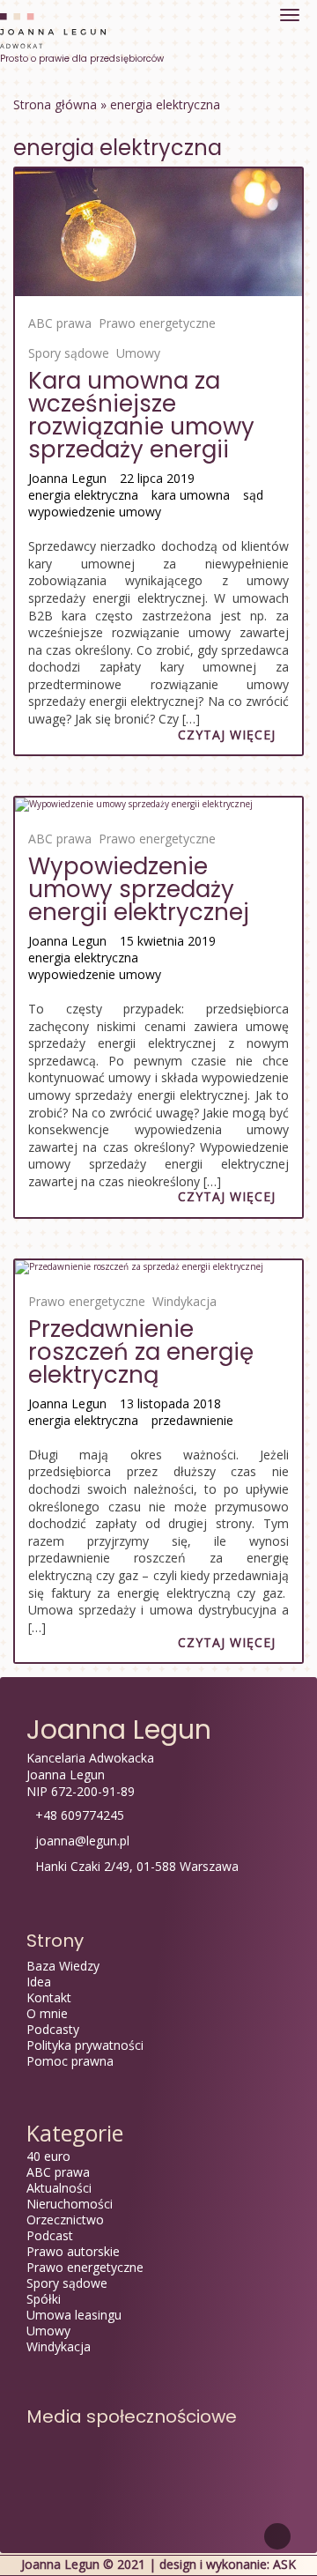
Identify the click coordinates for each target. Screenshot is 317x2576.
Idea (39, 1982)
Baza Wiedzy (63, 1966)
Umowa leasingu (74, 2315)
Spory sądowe (69, 353)
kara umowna (191, 495)
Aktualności (59, 2188)
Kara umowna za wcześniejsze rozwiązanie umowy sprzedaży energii (141, 415)
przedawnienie (192, 1420)
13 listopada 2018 (170, 1403)
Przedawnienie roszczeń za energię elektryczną (141, 1352)
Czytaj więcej (227, 735)
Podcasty (53, 2029)
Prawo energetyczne (157, 323)
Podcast (50, 2235)
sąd (253, 495)
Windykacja (184, 1301)
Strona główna (55, 104)
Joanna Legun (67, 478)
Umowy (138, 353)
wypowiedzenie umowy (95, 512)
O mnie (47, 2013)
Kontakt (49, 1997)
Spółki (44, 2299)
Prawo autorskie (73, 2251)
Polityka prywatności (85, 2045)
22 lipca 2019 (157, 478)
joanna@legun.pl (82, 1841)
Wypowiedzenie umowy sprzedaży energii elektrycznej (139, 889)
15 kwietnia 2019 (168, 941)
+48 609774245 (80, 1815)
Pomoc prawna (70, 2061)
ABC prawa (60, 323)
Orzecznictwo (65, 2220)
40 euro (48, 2156)
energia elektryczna (83, 495)
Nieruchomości (70, 2204)
